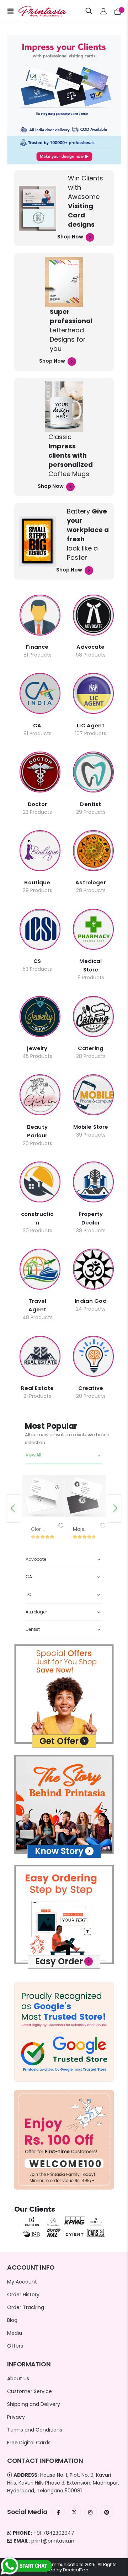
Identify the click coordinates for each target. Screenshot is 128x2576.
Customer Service (30, 2391)
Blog (12, 2320)
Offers (15, 2346)
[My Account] (104, 11)
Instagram (90, 2512)
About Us (18, 2379)
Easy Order (59, 1961)
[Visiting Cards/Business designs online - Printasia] (36, 11)
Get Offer (59, 1741)
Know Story (59, 1851)
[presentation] (13, 1508)
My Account (22, 2282)
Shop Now (71, 237)
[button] (60, 1526)
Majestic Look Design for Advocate (81, 1529)
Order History (23, 2295)
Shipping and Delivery (34, 2404)
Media (15, 2333)
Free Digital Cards (29, 2443)
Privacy (16, 2417)
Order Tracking (26, 2307)
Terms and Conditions (35, 2430)
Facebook (58, 2512)
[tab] (64, 1455)
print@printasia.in (53, 2541)
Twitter (74, 2512)
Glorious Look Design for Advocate (39, 1529)
